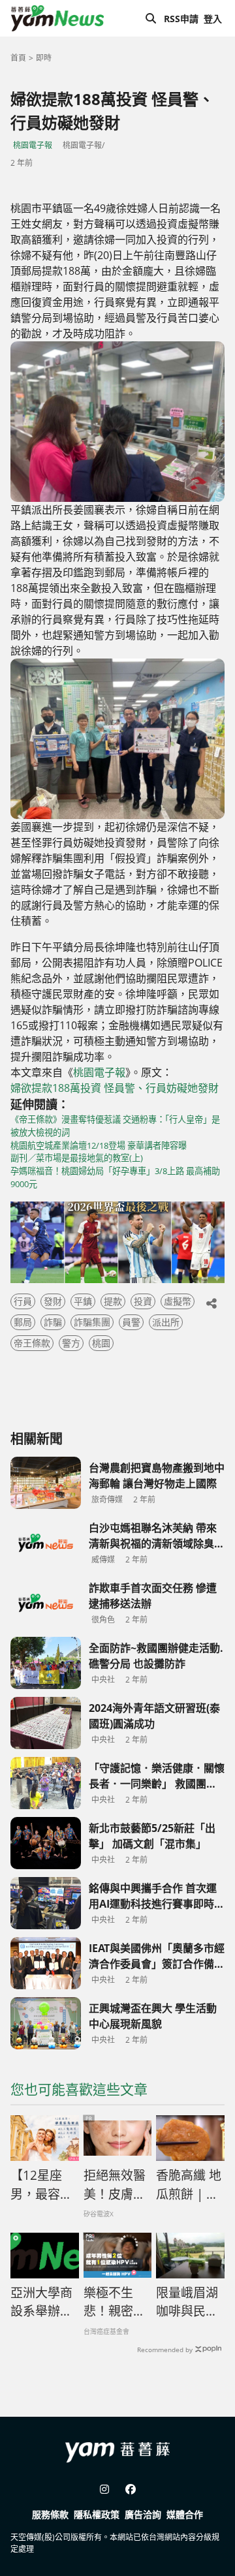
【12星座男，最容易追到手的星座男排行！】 (41, 2185)
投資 (143, 1301)
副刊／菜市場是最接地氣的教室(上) (77, 1158)
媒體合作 (185, 2514)
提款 (113, 1301)
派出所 (166, 1322)
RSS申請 (181, 19)
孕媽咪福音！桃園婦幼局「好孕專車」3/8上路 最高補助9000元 (115, 1177)
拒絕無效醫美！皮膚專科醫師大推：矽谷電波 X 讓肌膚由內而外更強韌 (115, 2185)
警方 (71, 1343)
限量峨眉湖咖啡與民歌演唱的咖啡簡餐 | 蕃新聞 (187, 2303)
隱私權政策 (97, 2514)
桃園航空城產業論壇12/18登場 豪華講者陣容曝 (99, 1145)
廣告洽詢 (143, 2514)
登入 (213, 19)
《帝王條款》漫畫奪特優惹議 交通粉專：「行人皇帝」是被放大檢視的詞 (115, 1126)
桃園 (101, 1343)
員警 (131, 1322)
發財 (53, 1301)
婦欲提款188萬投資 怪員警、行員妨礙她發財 (115, 1088)
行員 (23, 1301)
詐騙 (53, 1322)
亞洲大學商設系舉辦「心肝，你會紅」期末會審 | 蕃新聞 (42, 2303)
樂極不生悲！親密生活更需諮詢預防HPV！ (115, 2303)
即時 (44, 58)
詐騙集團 (92, 1322)
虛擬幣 (178, 1301)
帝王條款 (32, 1343)
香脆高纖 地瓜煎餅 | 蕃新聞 (189, 2185)
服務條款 (50, 2514)
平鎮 (83, 1301)
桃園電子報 (33, 145)
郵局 (23, 1322)
